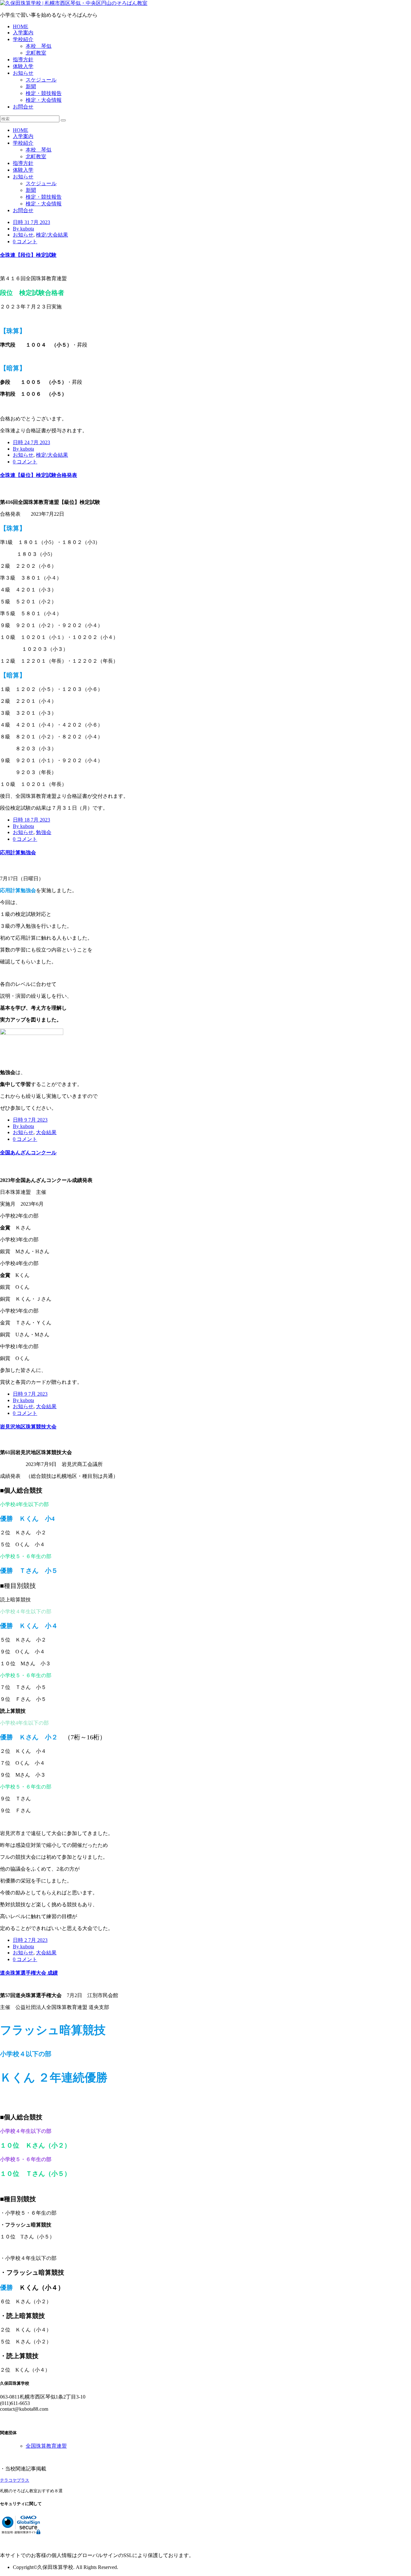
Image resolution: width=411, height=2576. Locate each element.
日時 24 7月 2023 (31, 442)
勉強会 (44, 832)
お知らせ (23, 73)
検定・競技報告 (44, 93)
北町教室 (36, 53)
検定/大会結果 (52, 235)
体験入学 (23, 66)
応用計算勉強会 (18, 853)
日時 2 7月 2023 (30, 1940)
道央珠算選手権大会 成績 (29, 1973)
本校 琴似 (39, 46)
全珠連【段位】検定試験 (28, 255)
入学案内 (23, 33)
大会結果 (46, 1132)
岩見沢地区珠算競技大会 (28, 1427)
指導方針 (23, 60)
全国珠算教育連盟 (46, 2446)
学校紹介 (23, 39)
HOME (21, 26)
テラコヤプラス (15, 2480)
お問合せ (23, 107)
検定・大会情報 (44, 100)
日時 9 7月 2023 (30, 1120)
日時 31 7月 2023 (31, 222)
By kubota (23, 229)
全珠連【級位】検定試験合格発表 (39, 475)
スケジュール (41, 80)
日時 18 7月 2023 (31, 820)
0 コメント (25, 241)
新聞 (31, 86)
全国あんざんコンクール (28, 1153)
